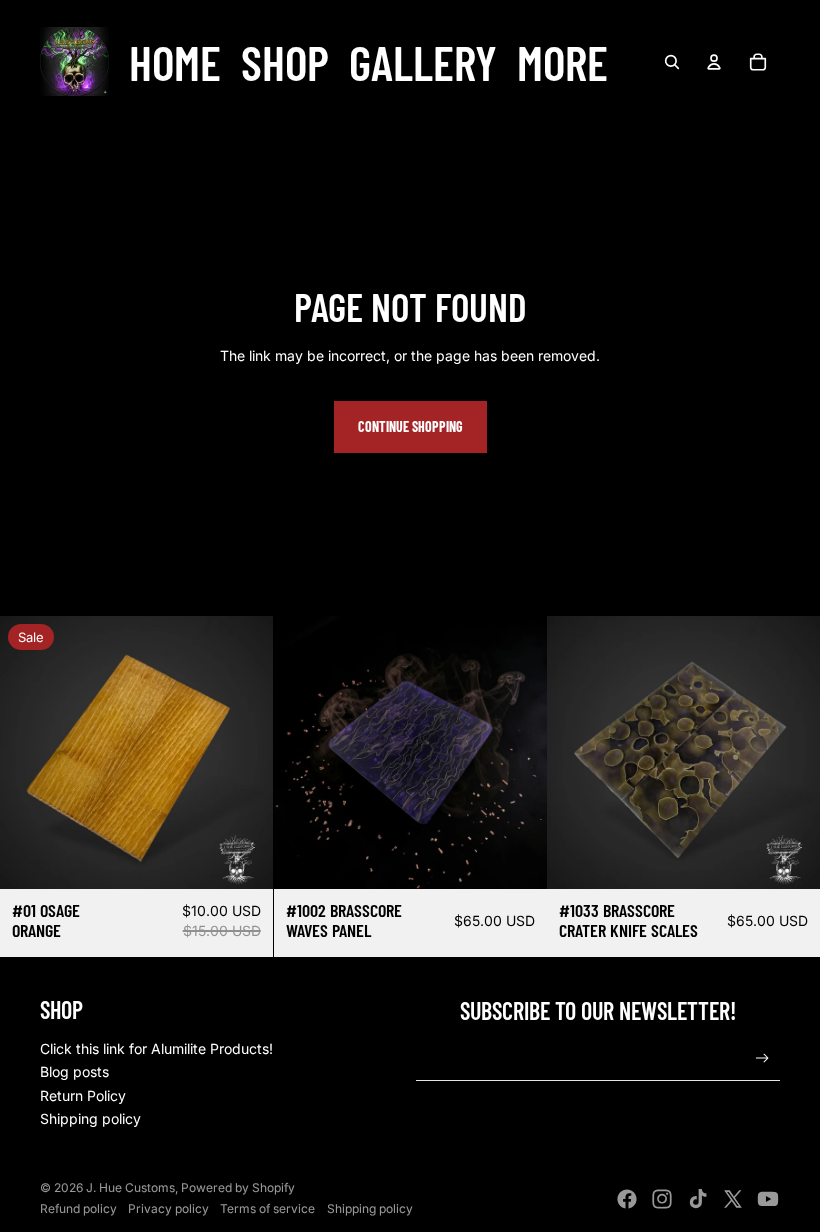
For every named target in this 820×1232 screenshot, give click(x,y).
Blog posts (74, 1071)
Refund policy (78, 1208)
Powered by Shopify (238, 1187)
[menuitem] (175, 62)
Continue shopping (410, 426)
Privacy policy (168, 1208)
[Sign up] (762, 1058)
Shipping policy (90, 1118)
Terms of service (267, 1208)
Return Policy (83, 1095)
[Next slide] (516, 753)
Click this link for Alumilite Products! (156, 1048)
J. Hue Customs (130, 1187)
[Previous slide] (304, 753)
